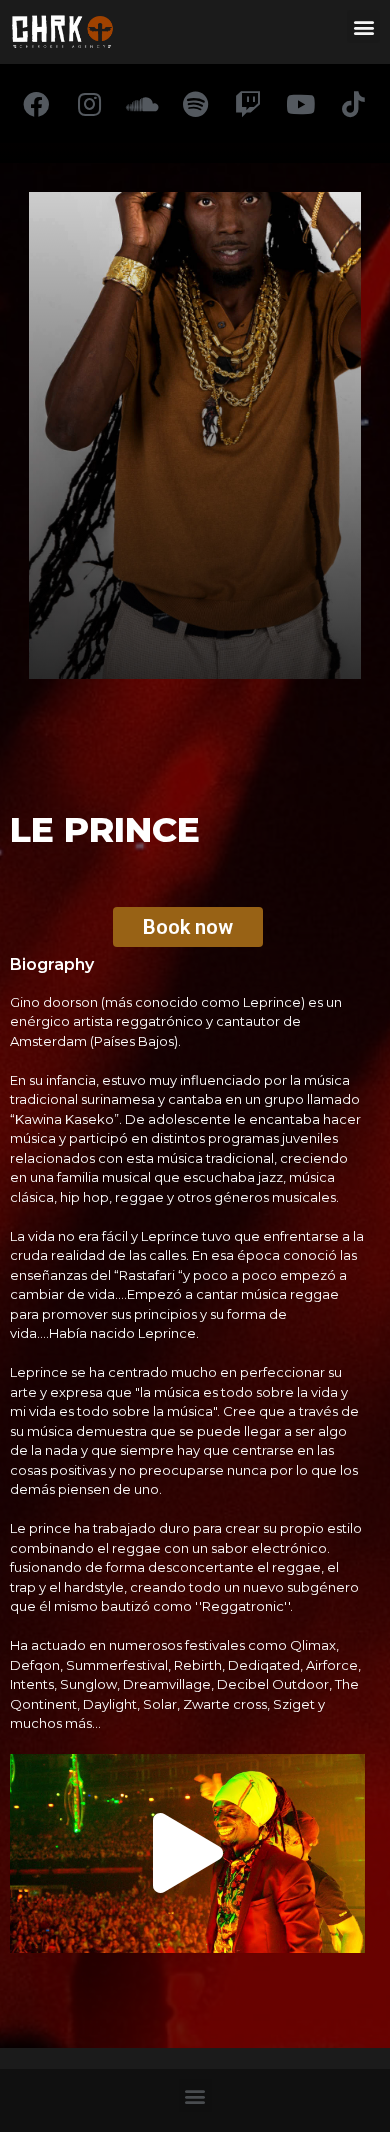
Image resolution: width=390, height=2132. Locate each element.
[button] (363, 26)
